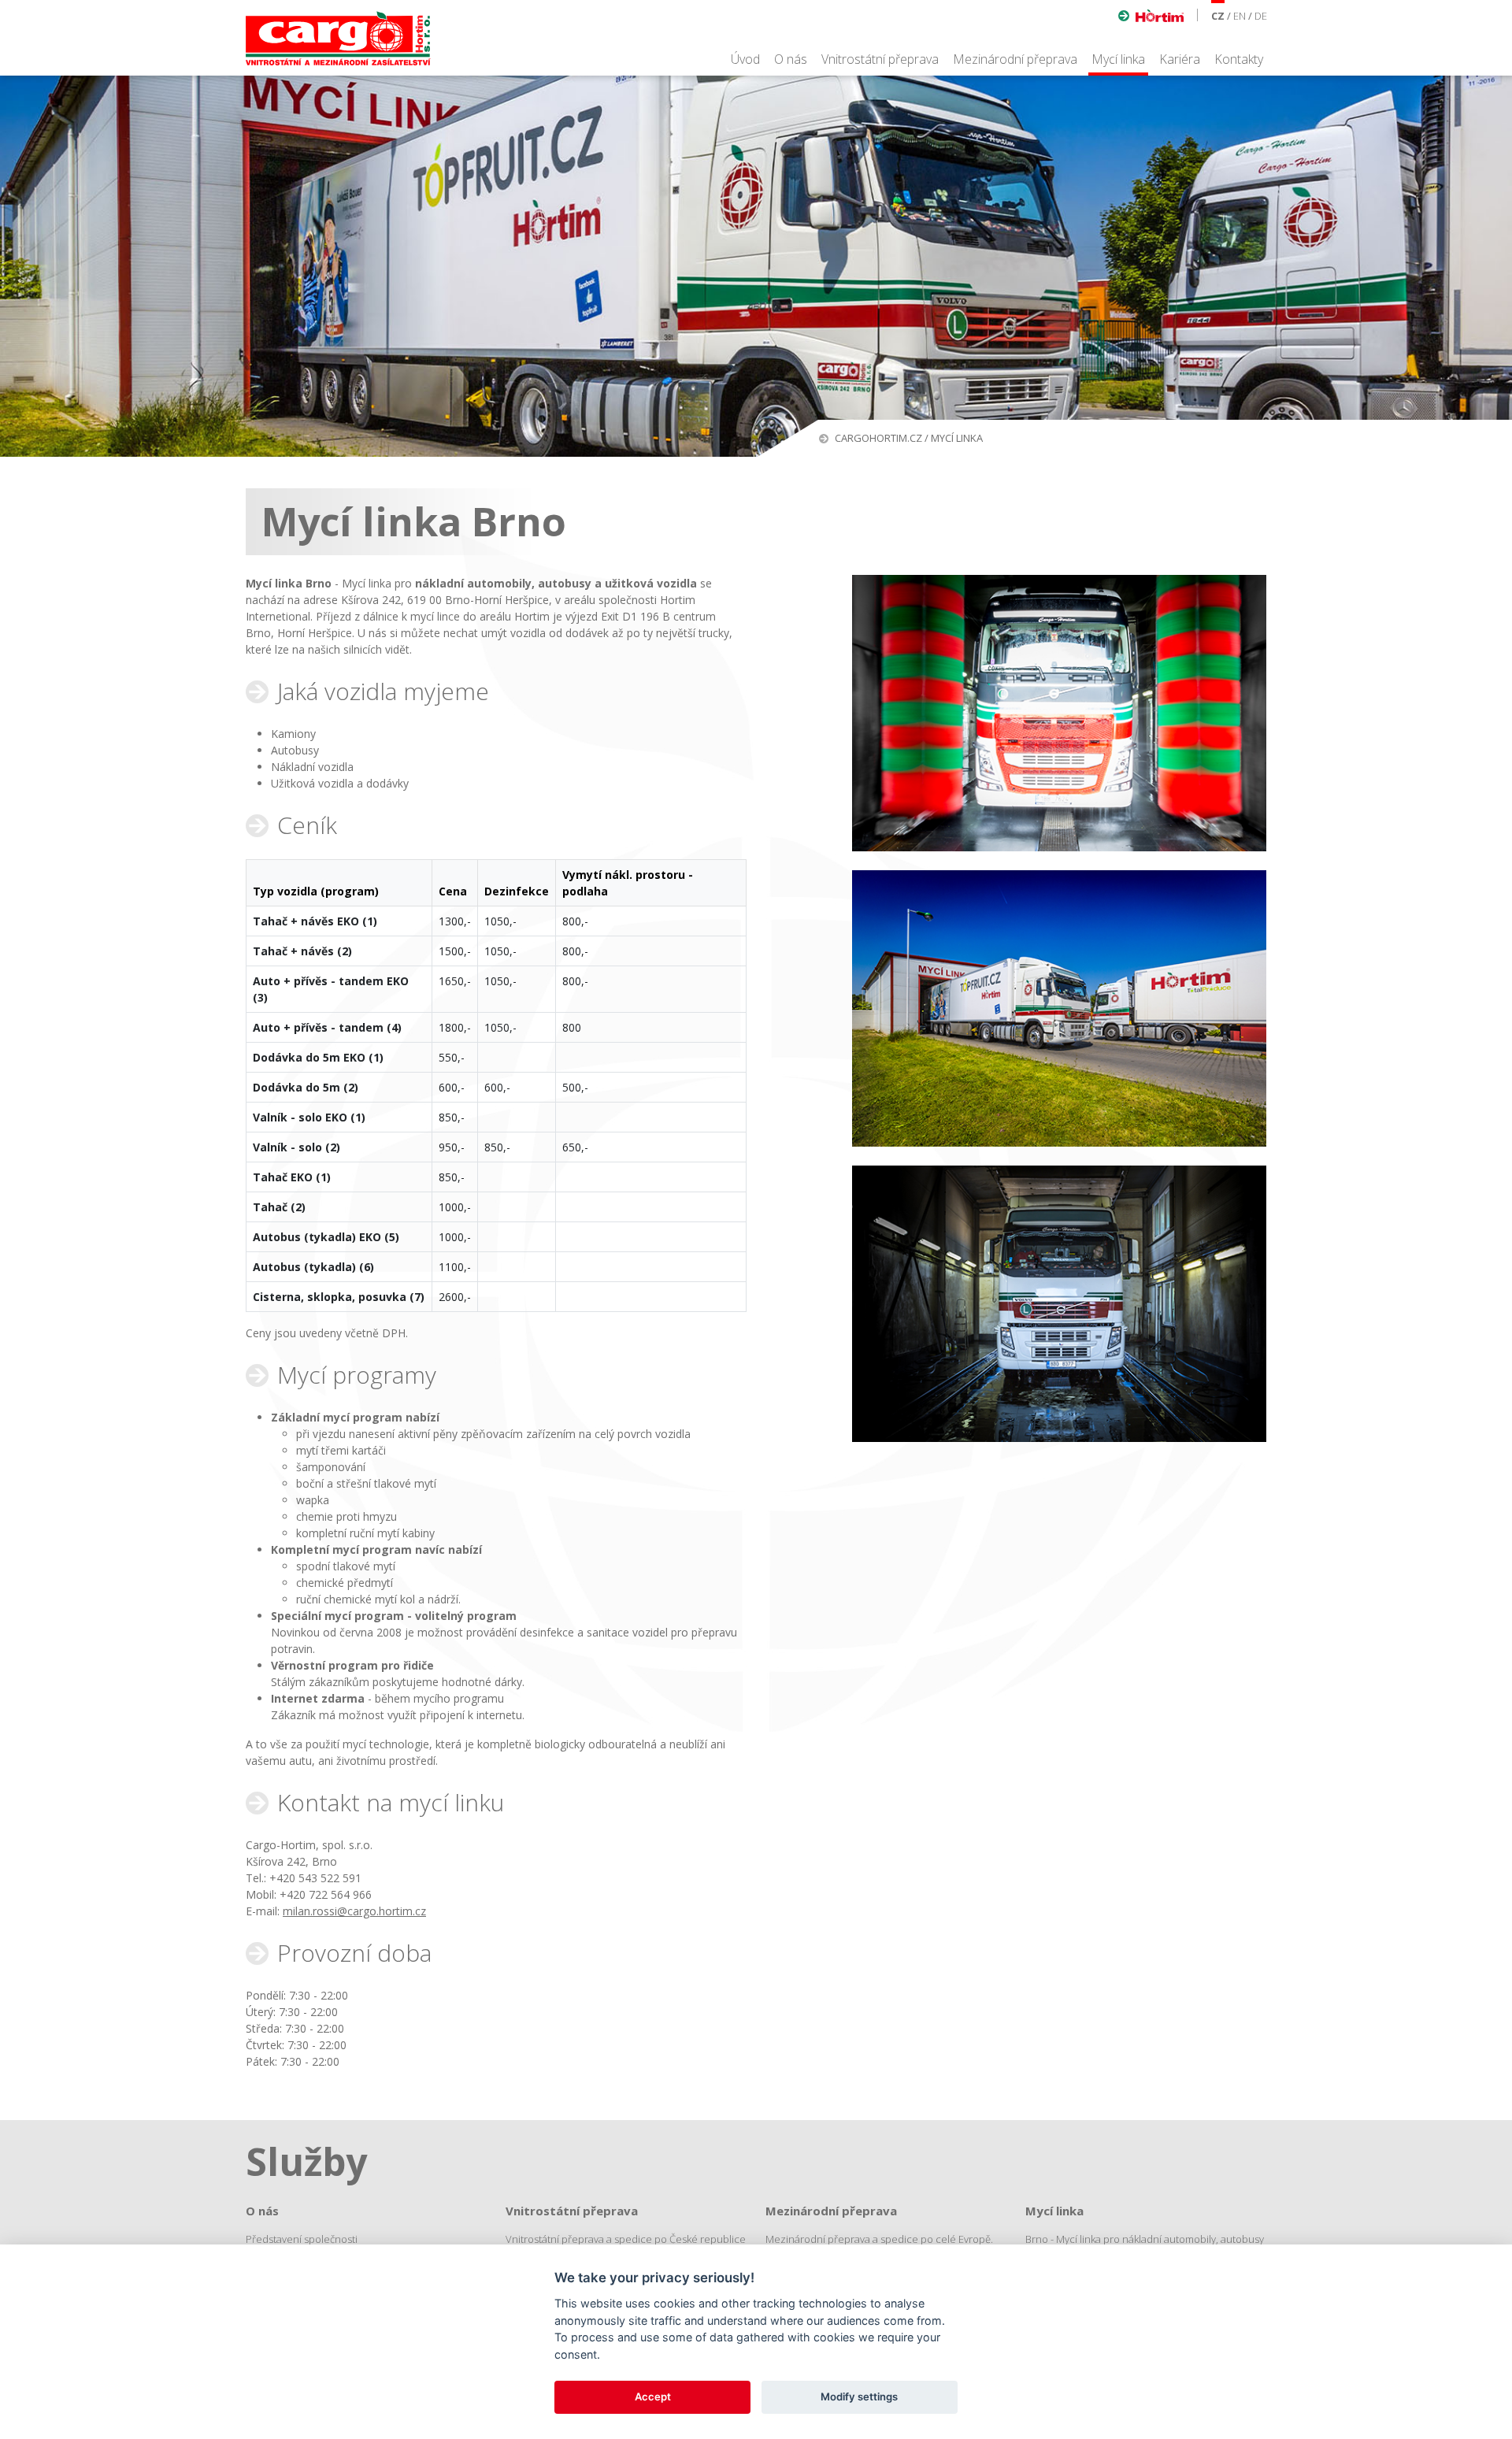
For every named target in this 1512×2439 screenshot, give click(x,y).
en (1240, 16)
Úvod (745, 59)
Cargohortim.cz (878, 438)
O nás (791, 59)
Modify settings (859, 2396)
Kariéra (1180, 59)
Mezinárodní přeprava (1015, 59)
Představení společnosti (302, 2239)
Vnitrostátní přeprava (880, 59)
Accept (653, 2396)
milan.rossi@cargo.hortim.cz (354, 1911)
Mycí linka (1118, 59)
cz (1218, 16)
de (1261, 16)
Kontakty (1239, 59)
